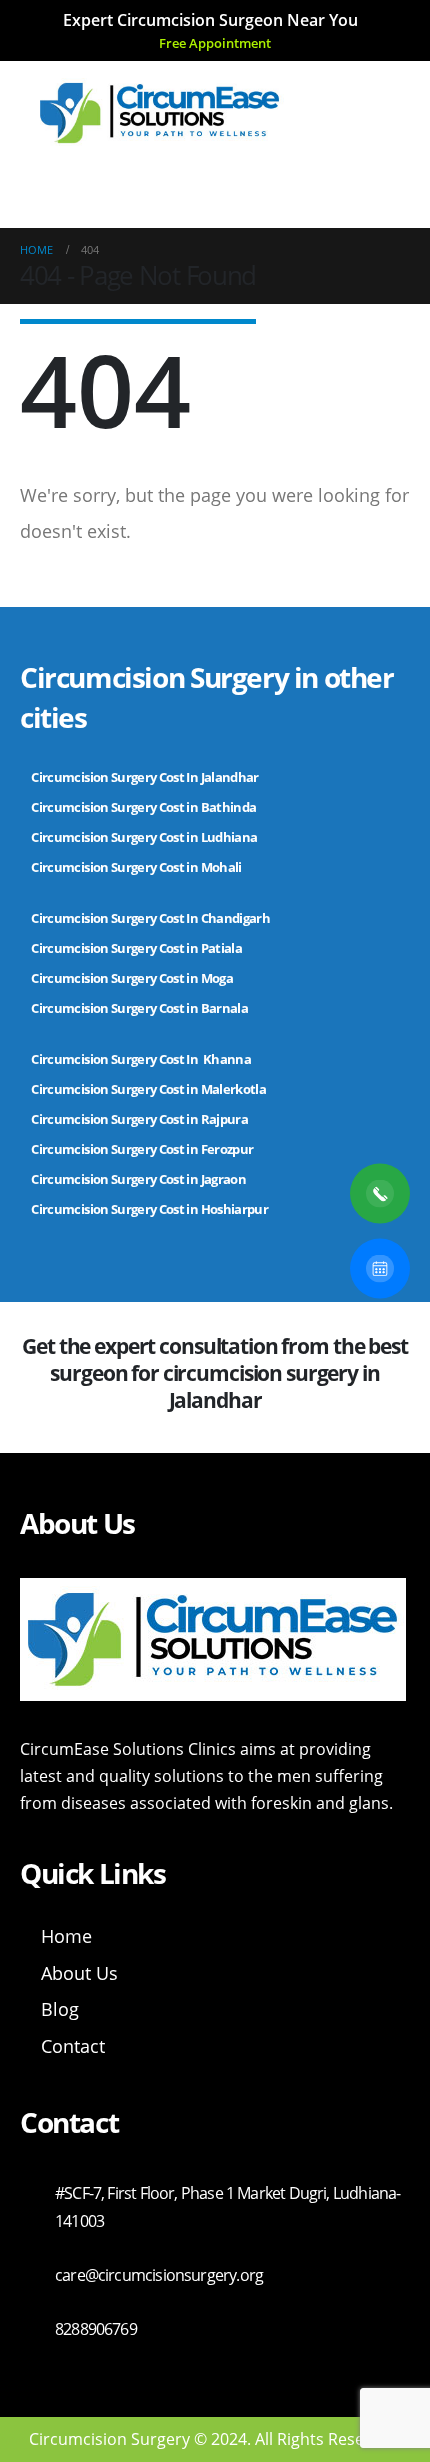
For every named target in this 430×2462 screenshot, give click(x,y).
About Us (79, 1973)
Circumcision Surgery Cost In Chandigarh (150, 918)
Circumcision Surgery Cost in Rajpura (139, 1119)
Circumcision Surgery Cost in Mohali (136, 867)
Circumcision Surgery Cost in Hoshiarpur (149, 1209)
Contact (73, 2046)
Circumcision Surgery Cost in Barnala (139, 1008)
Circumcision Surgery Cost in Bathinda (143, 807)
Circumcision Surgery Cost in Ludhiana (144, 837)
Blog (60, 2009)
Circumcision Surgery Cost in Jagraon (138, 1179)
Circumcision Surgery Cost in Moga (133, 978)
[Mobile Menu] (53, 185)
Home (66, 1936)
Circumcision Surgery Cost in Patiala (137, 948)
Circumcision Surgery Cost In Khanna (141, 1059)
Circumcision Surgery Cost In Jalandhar (144, 777)
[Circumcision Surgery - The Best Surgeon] (160, 113)
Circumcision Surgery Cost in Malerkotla (148, 1089)
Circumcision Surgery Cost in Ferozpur (142, 1149)
